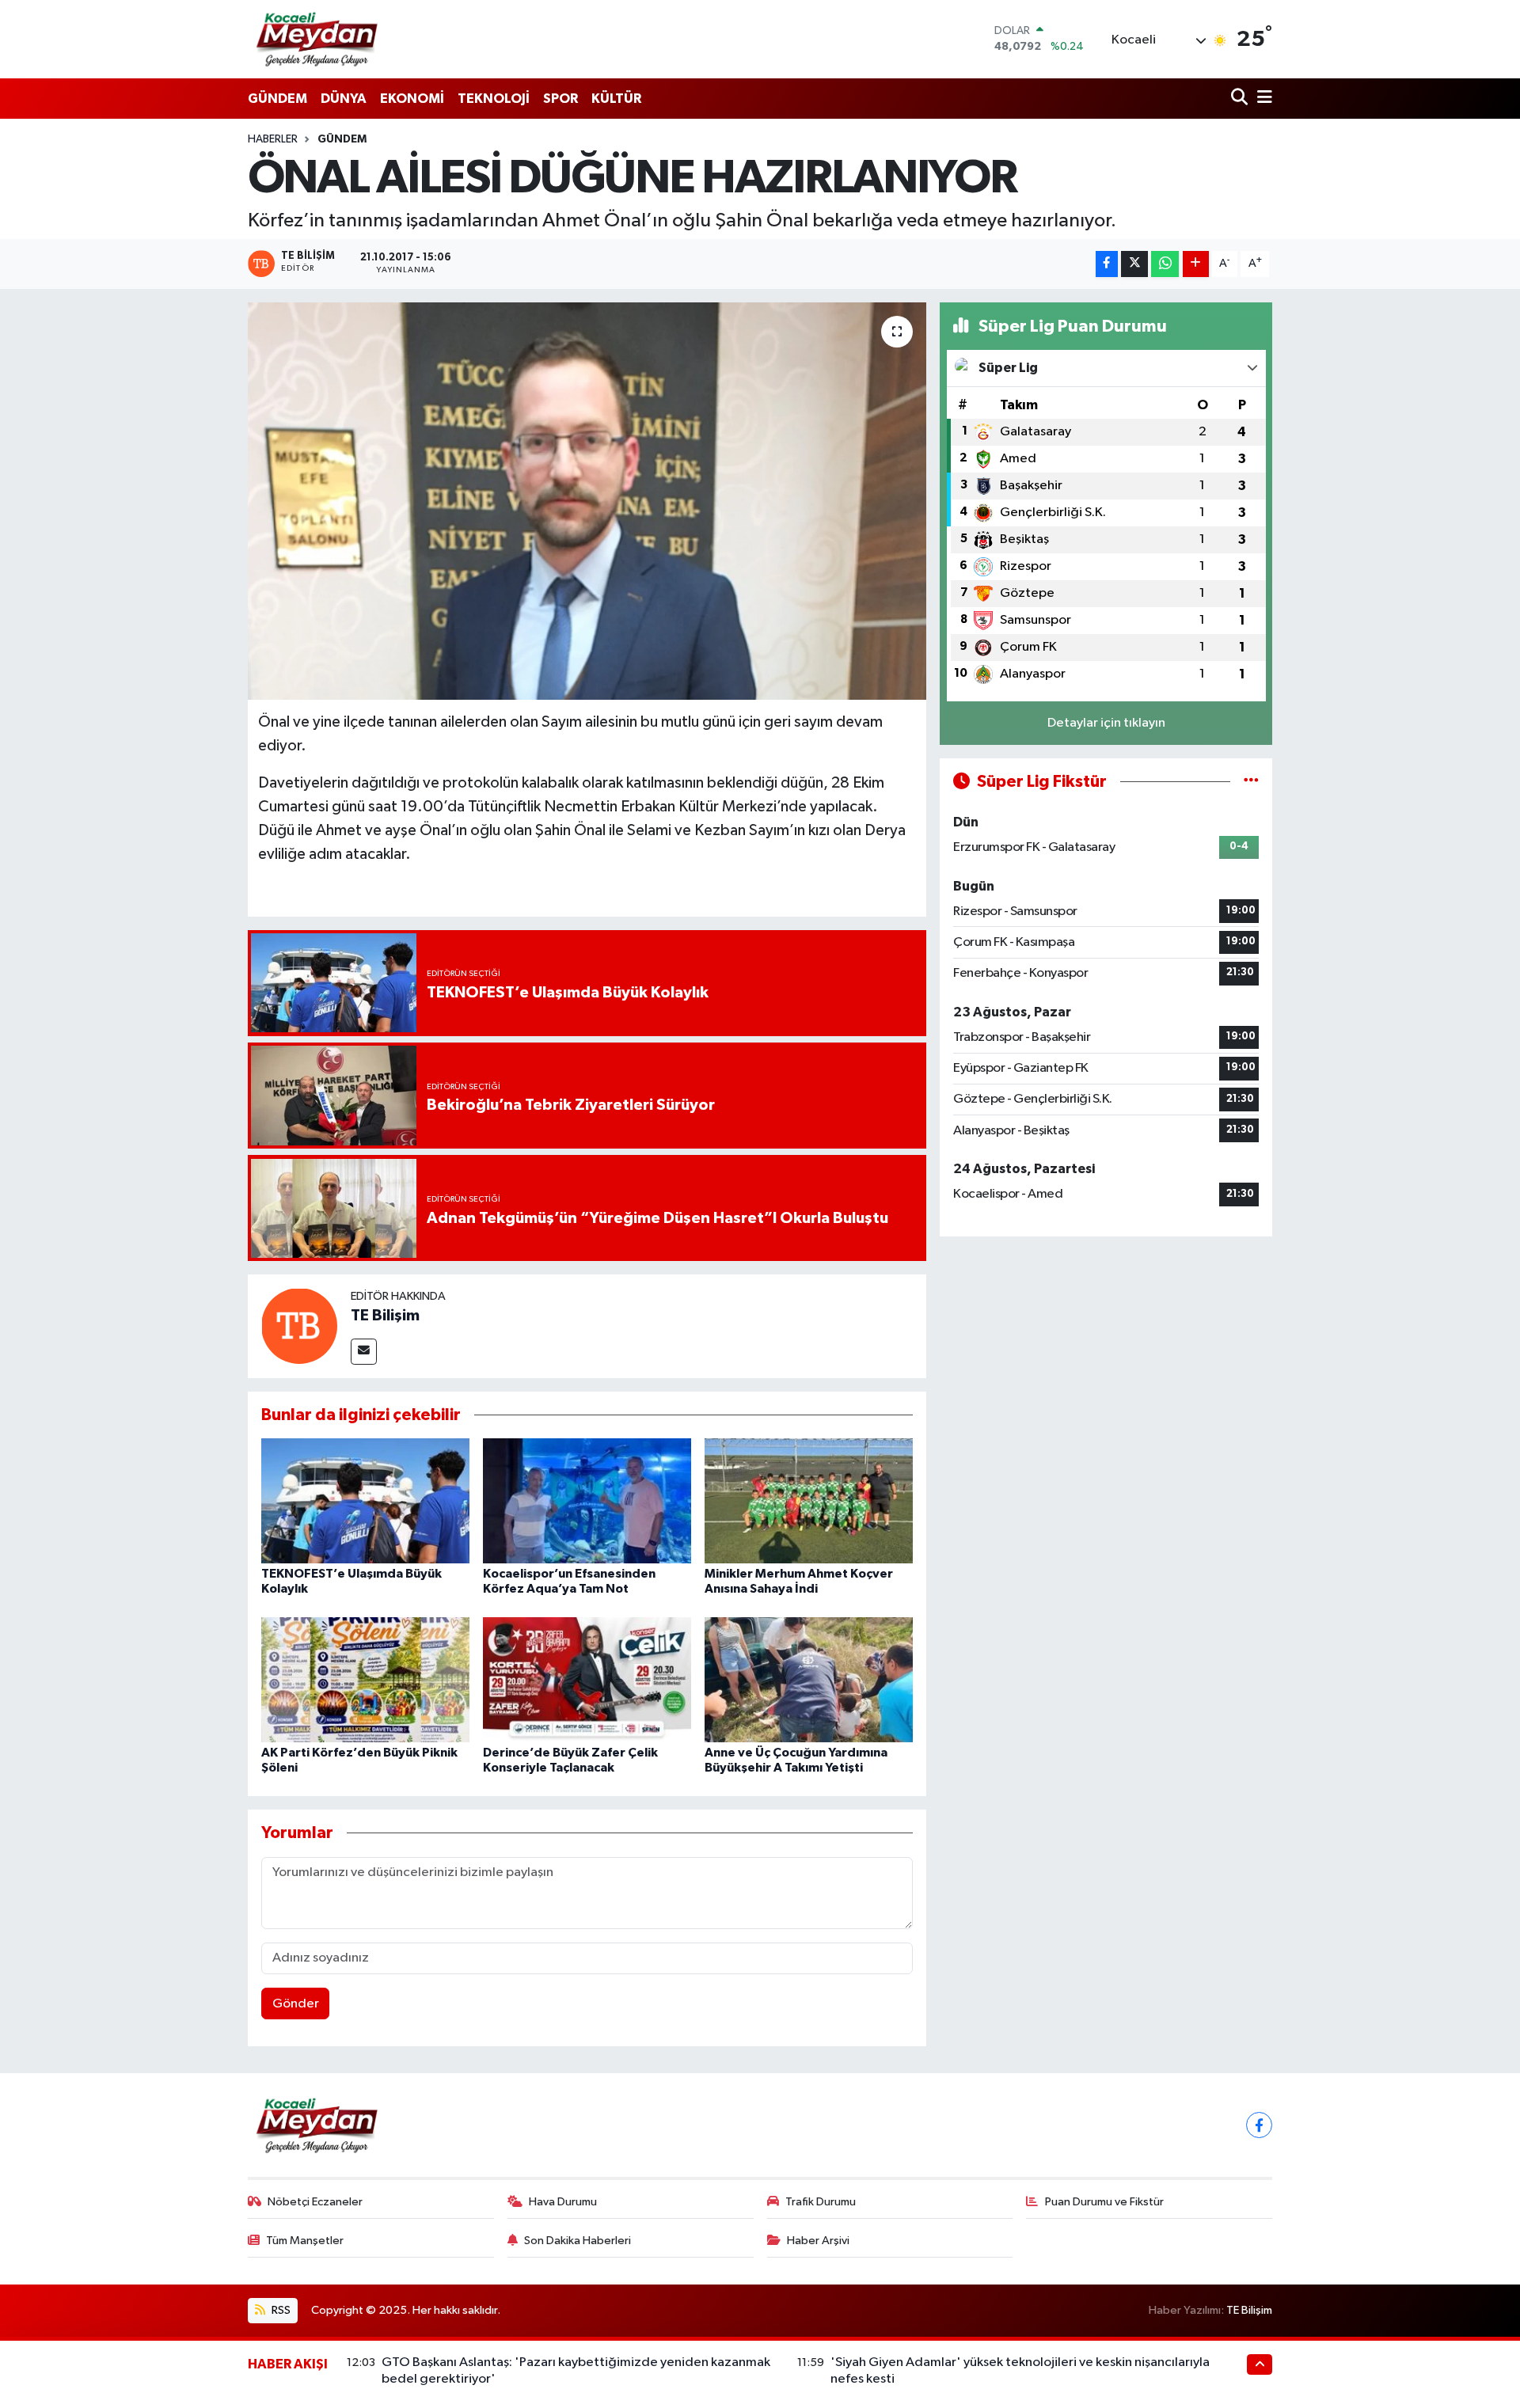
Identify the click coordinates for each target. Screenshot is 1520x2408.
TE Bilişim (385, 1316)
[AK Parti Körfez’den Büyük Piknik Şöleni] (365, 1679)
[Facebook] (1259, 2125)
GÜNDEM (277, 99)
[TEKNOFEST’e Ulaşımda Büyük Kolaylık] (365, 1500)
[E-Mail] (364, 1352)
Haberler (273, 139)
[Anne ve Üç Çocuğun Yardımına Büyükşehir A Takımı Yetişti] (809, 1679)
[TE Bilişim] (299, 1326)
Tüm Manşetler (305, 2241)
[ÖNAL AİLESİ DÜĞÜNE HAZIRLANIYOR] (587, 501)
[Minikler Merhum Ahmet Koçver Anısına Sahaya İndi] (809, 1500)
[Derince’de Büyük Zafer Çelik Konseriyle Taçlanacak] (587, 1679)
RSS (280, 2310)
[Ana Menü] (1262, 99)
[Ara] (1241, 99)
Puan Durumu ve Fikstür (1104, 2202)
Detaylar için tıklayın (1106, 723)
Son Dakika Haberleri (578, 2241)
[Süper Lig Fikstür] (1251, 782)
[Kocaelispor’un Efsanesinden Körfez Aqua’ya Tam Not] (587, 1500)
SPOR (560, 99)
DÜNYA (344, 99)
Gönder (296, 2004)
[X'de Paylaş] (1134, 264)
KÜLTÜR (616, 99)
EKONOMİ (412, 99)
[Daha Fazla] (1196, 264)
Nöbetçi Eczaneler (315, 2202)
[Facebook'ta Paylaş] (1107, 264)
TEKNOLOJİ (494, 99)
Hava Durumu (563, 2202)
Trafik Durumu (821, 2202)
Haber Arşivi (818, 2241)
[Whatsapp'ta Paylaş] (1165, 264)
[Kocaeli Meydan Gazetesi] (318, 39)
